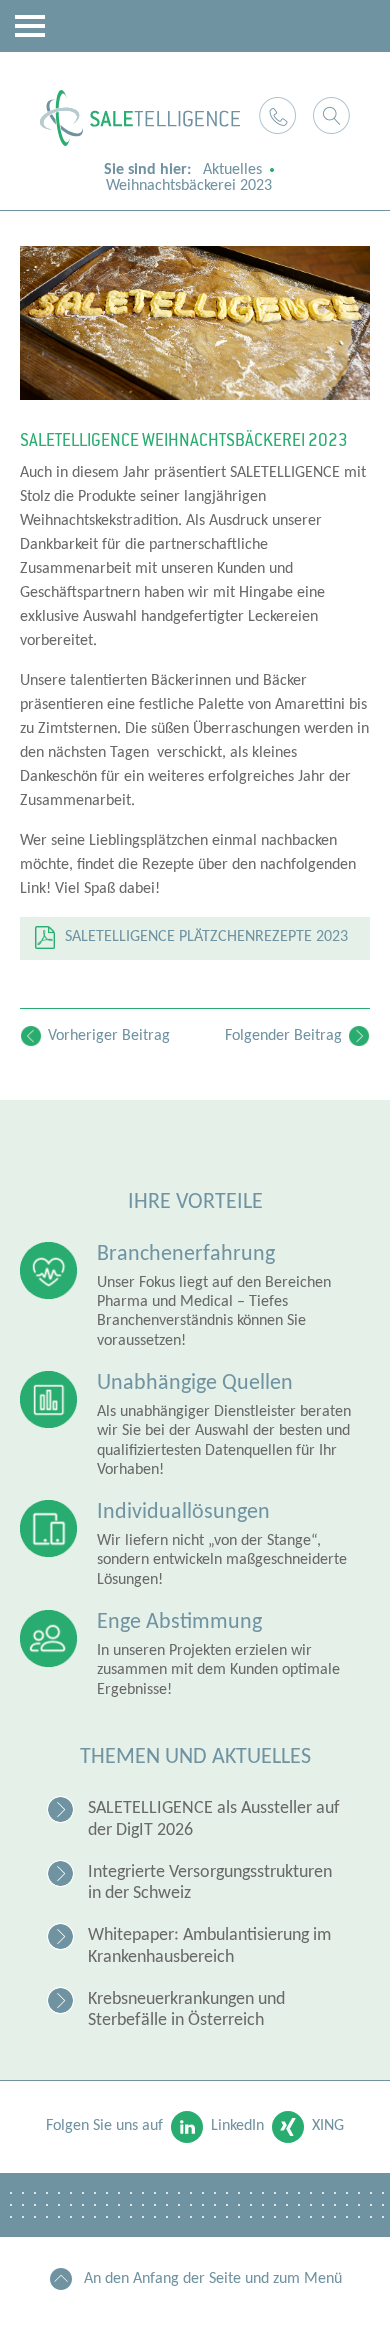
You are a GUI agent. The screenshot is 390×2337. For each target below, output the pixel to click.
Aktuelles (232, 170)
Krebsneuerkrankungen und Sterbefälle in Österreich (186, 2010)
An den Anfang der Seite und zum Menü (213, 2279)
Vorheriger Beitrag (109, 1036)
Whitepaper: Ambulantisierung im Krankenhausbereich (209, 1946)
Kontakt (277, 115)
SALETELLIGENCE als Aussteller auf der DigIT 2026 (214, 1819)
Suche (331, 115)
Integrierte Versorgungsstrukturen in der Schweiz (210, 1883)
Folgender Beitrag (283, 1036)
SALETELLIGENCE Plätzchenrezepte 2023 (206, 937)
